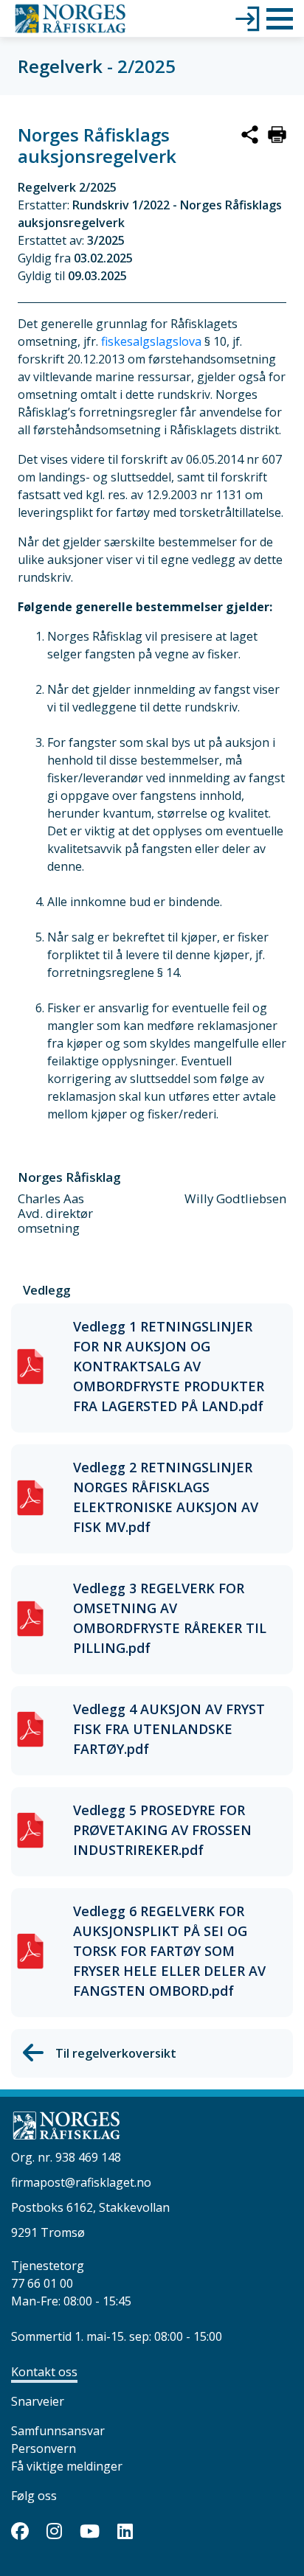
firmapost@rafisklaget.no (81, 2182)
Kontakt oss (44, 2372)
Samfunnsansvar (58, 2431)
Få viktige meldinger (67, 2466)
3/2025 (106, 240)
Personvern (44, 2448)
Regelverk (60, 66)
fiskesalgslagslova (153, 341)
